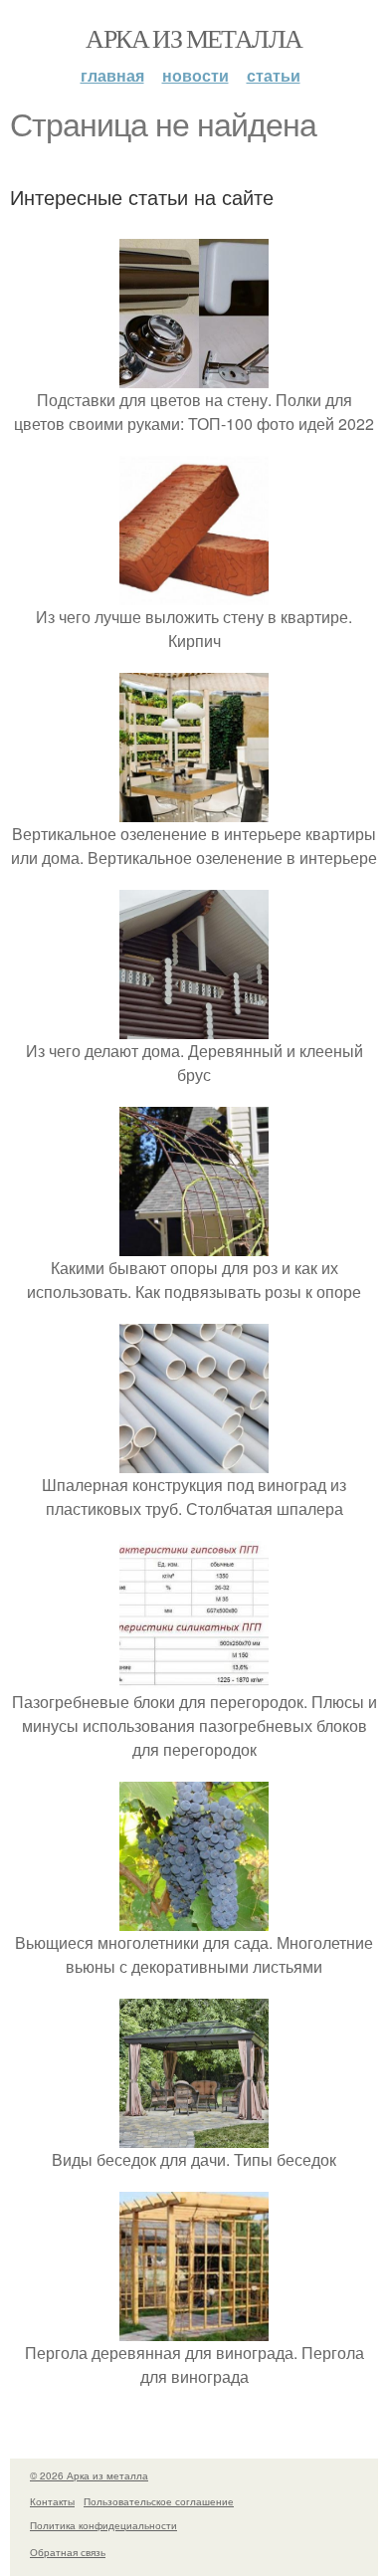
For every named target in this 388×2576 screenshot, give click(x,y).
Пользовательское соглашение (159, 2501)
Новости (195, 75)
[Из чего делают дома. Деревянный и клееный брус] (194, 1027)
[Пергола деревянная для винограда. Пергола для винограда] (194, 2329)
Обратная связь (68, 2552)
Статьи (274, 75)
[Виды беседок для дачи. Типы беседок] (194, 2136)
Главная (112, 75)
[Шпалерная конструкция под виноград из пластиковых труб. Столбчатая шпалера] (194, 1461)
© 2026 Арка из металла (89, 2475)
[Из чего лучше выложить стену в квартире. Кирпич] (194, 593)
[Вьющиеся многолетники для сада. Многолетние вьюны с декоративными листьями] (194, 1919)
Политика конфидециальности (103, 2525)
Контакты (52, 2501)
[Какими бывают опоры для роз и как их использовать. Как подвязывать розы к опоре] (194, 1244)
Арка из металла (194, 38)
